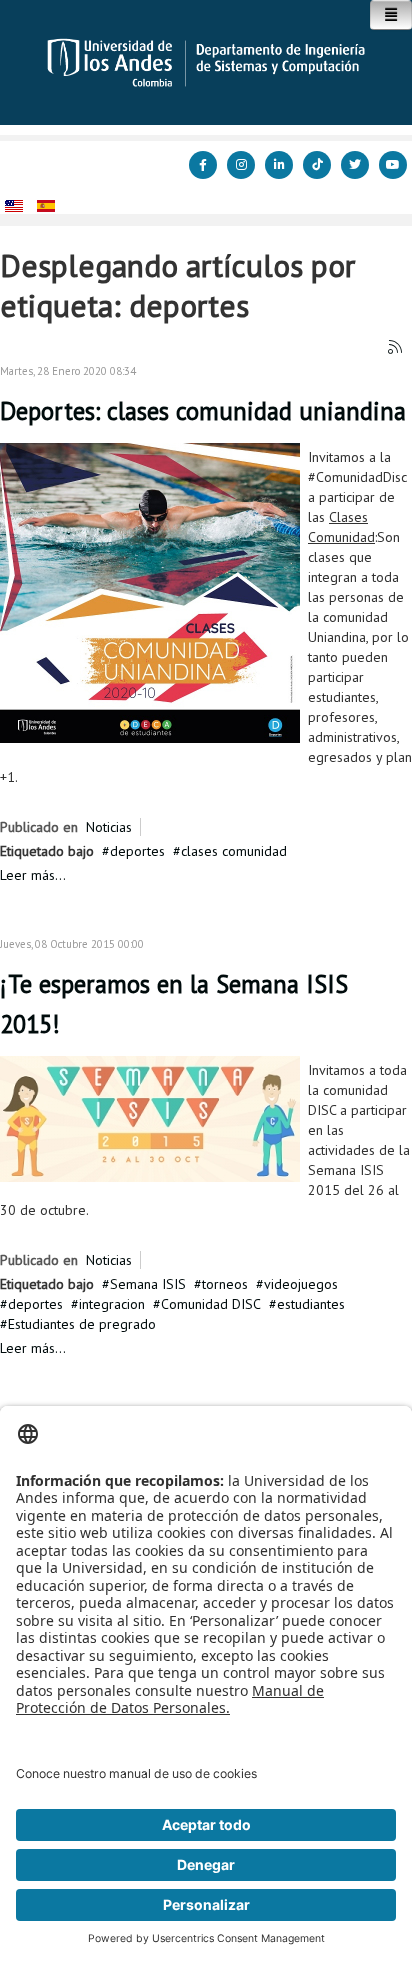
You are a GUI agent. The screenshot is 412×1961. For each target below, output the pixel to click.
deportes (137, 851)
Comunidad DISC (211, 1304)
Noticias (109, 827)
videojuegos (301, 1284)
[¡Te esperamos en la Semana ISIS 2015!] (150, 1118)
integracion (112, 1304)
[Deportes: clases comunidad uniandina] (150, 592)
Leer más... (33, 875)
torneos (225, 1284)
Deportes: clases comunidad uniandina (203, 411)
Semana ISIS (148, 1284)
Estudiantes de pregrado (82, 1324)
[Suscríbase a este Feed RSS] (396, 348)
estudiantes (311, 1304)
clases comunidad (234, 851)
